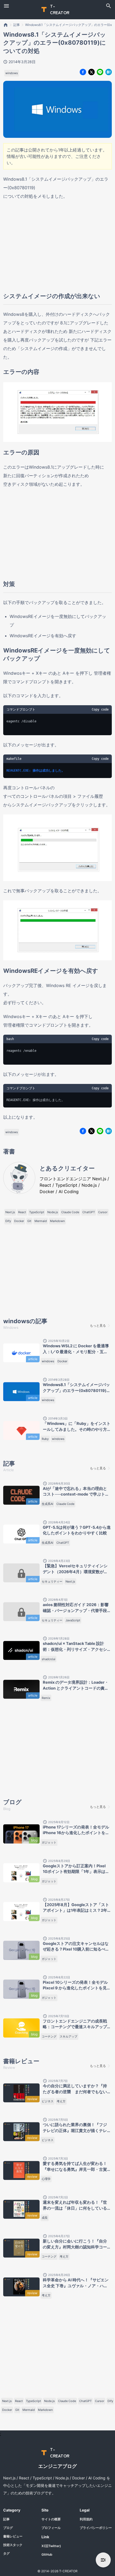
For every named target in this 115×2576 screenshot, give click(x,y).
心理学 (46, 2179)
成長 (45, 2218)
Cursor (103, 1212)
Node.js (53, 1212)
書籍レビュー (13, 2536)
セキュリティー (52, 1581)
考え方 (61, 2101)
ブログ (8, 2528)
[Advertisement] (57, 246)
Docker (19, 1221)
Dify (8, 1221)
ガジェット (49, 1842)
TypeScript (37, 1212)
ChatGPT (89, 1212)
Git (29, 1221)
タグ (6, 2553)
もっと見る (98, 1325)
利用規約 (86, 2519)
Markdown (57, 1221)
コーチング (49, 2036)
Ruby (45, 1439)
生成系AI (47, 1504)
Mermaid (41, 1221)
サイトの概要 (51, 2519)
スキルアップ (68, 2036)
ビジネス (48, 2101)
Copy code (100, 710)
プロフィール (51, 2528)
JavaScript (73, 1620)
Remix (46, 1698)
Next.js (10, 1212)
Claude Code (70, 1212)
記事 (17, 25)
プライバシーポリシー (96, 2528)
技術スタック (13, 2545)
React (22, 1212)
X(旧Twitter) (51, 2546)
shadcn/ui (49, 1659)
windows (12, 73)
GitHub (47, 2554)
